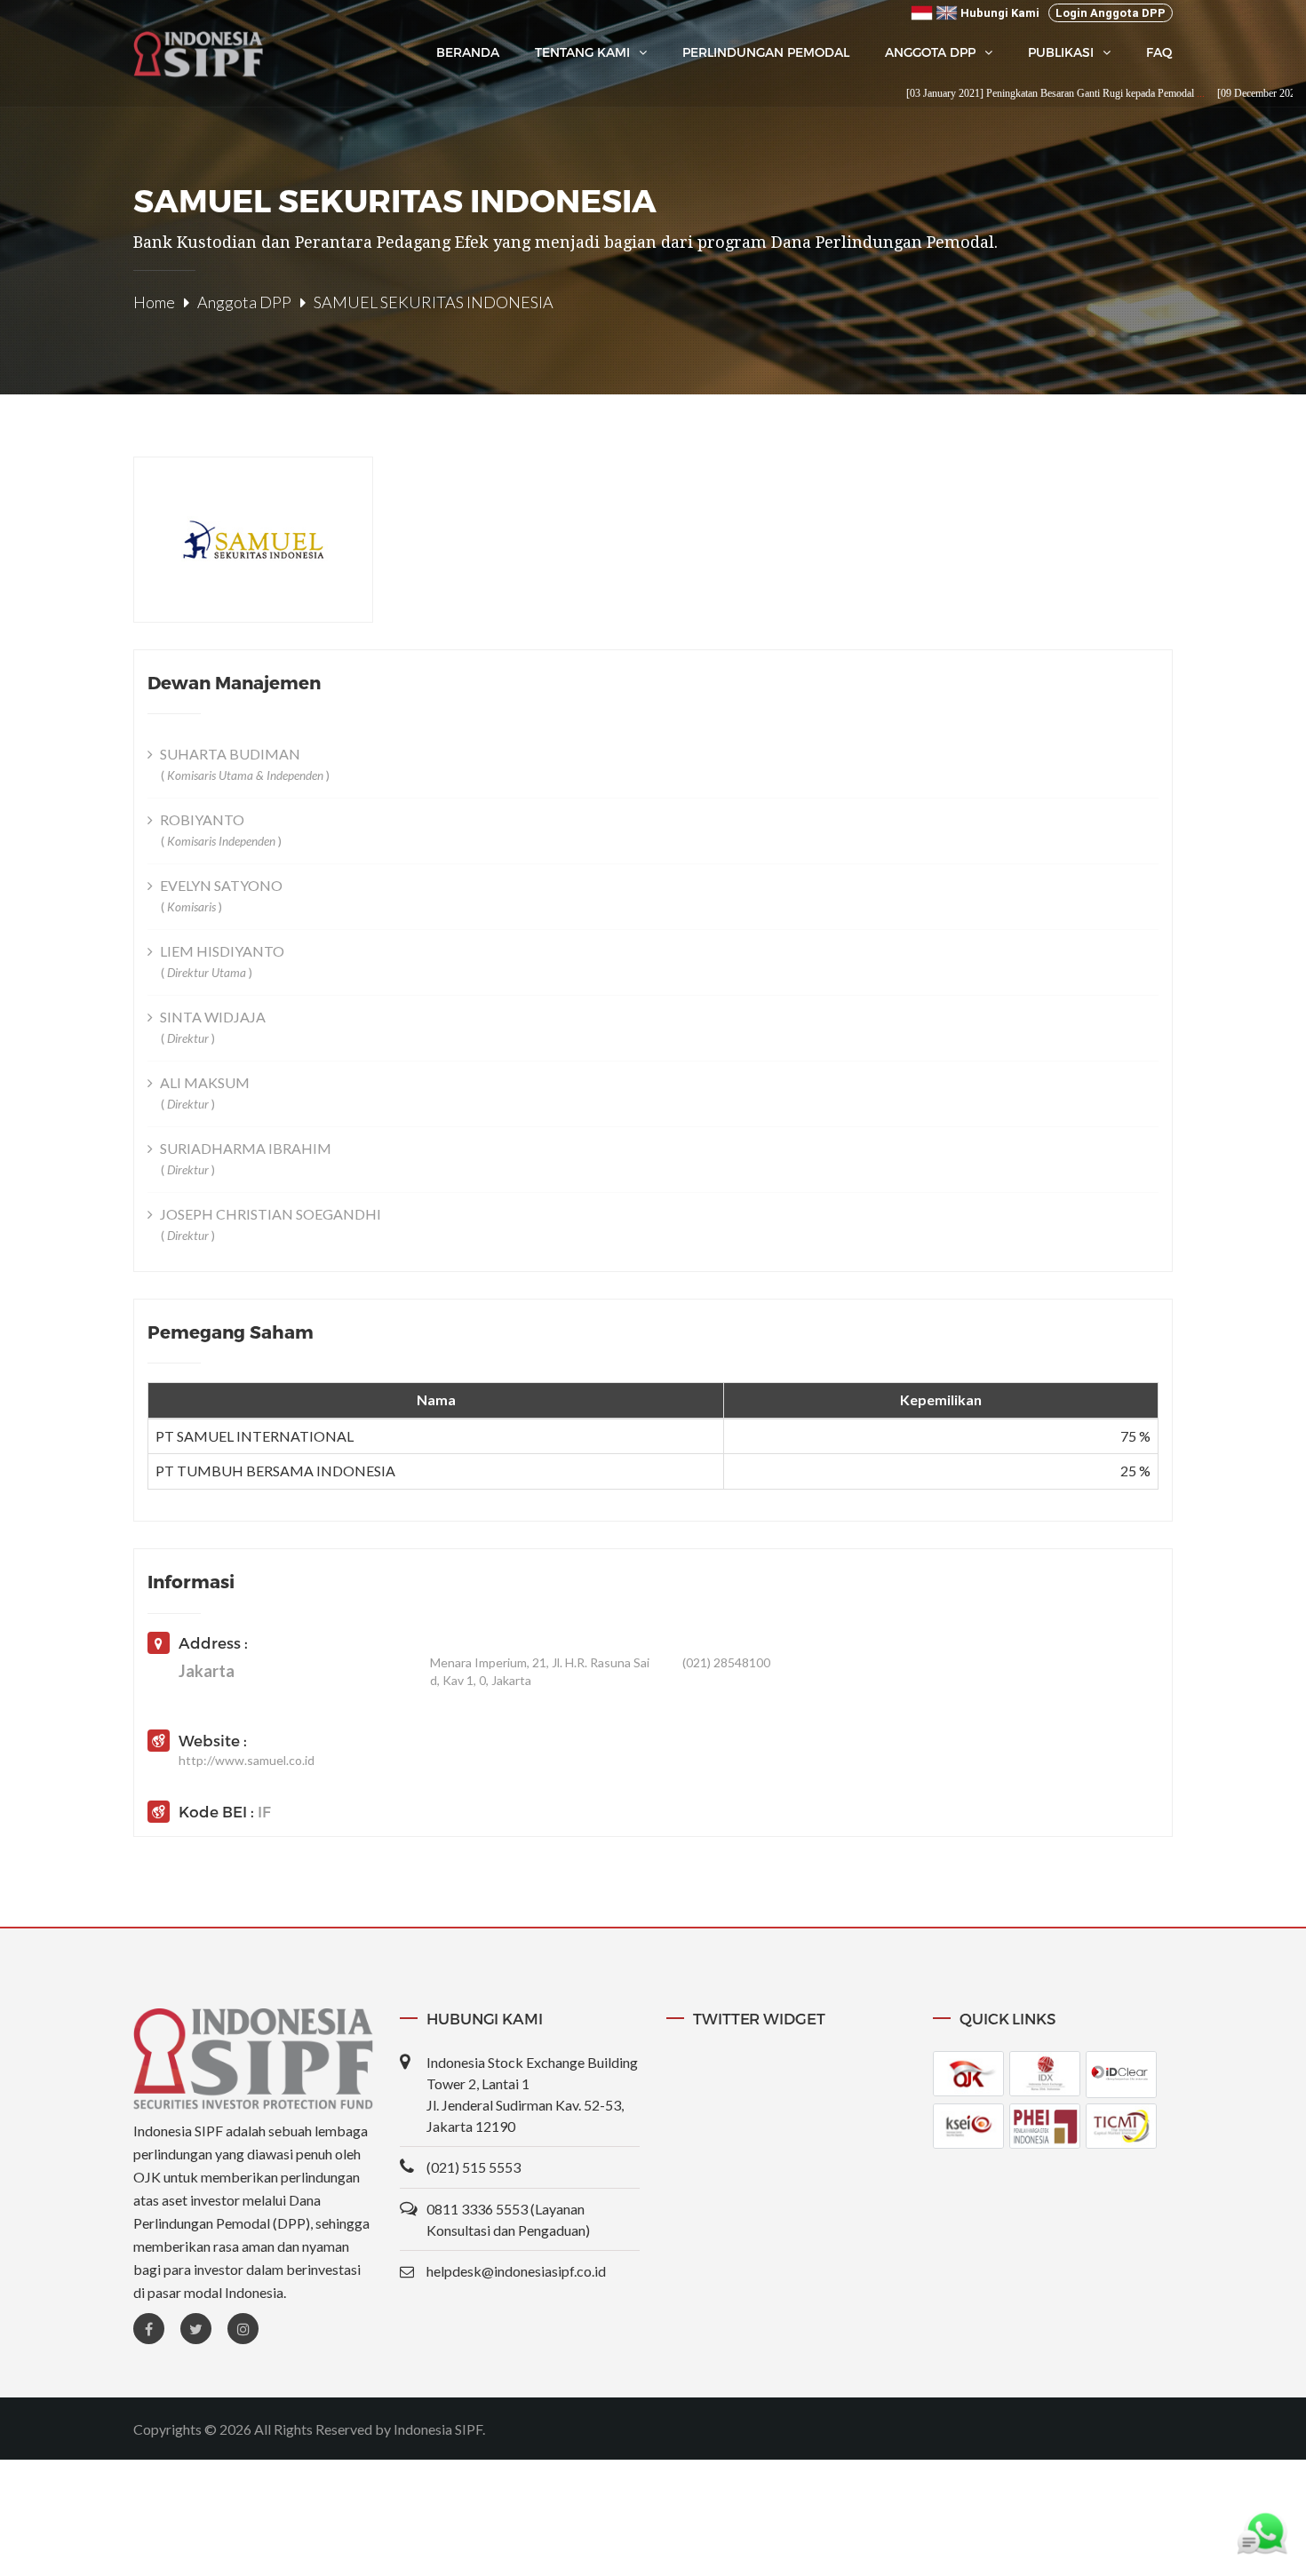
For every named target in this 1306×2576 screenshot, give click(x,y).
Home (154, 302)
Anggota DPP (930, 52)
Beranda (468, 52)
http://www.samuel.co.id (247, 1760)
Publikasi (1061, 52)
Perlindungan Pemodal (766, 52)
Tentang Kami (582, 52)
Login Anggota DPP (1111, 13)
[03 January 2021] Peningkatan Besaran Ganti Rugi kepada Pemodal (999, 93)
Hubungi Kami (1000, 13)
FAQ (1159, 52)
